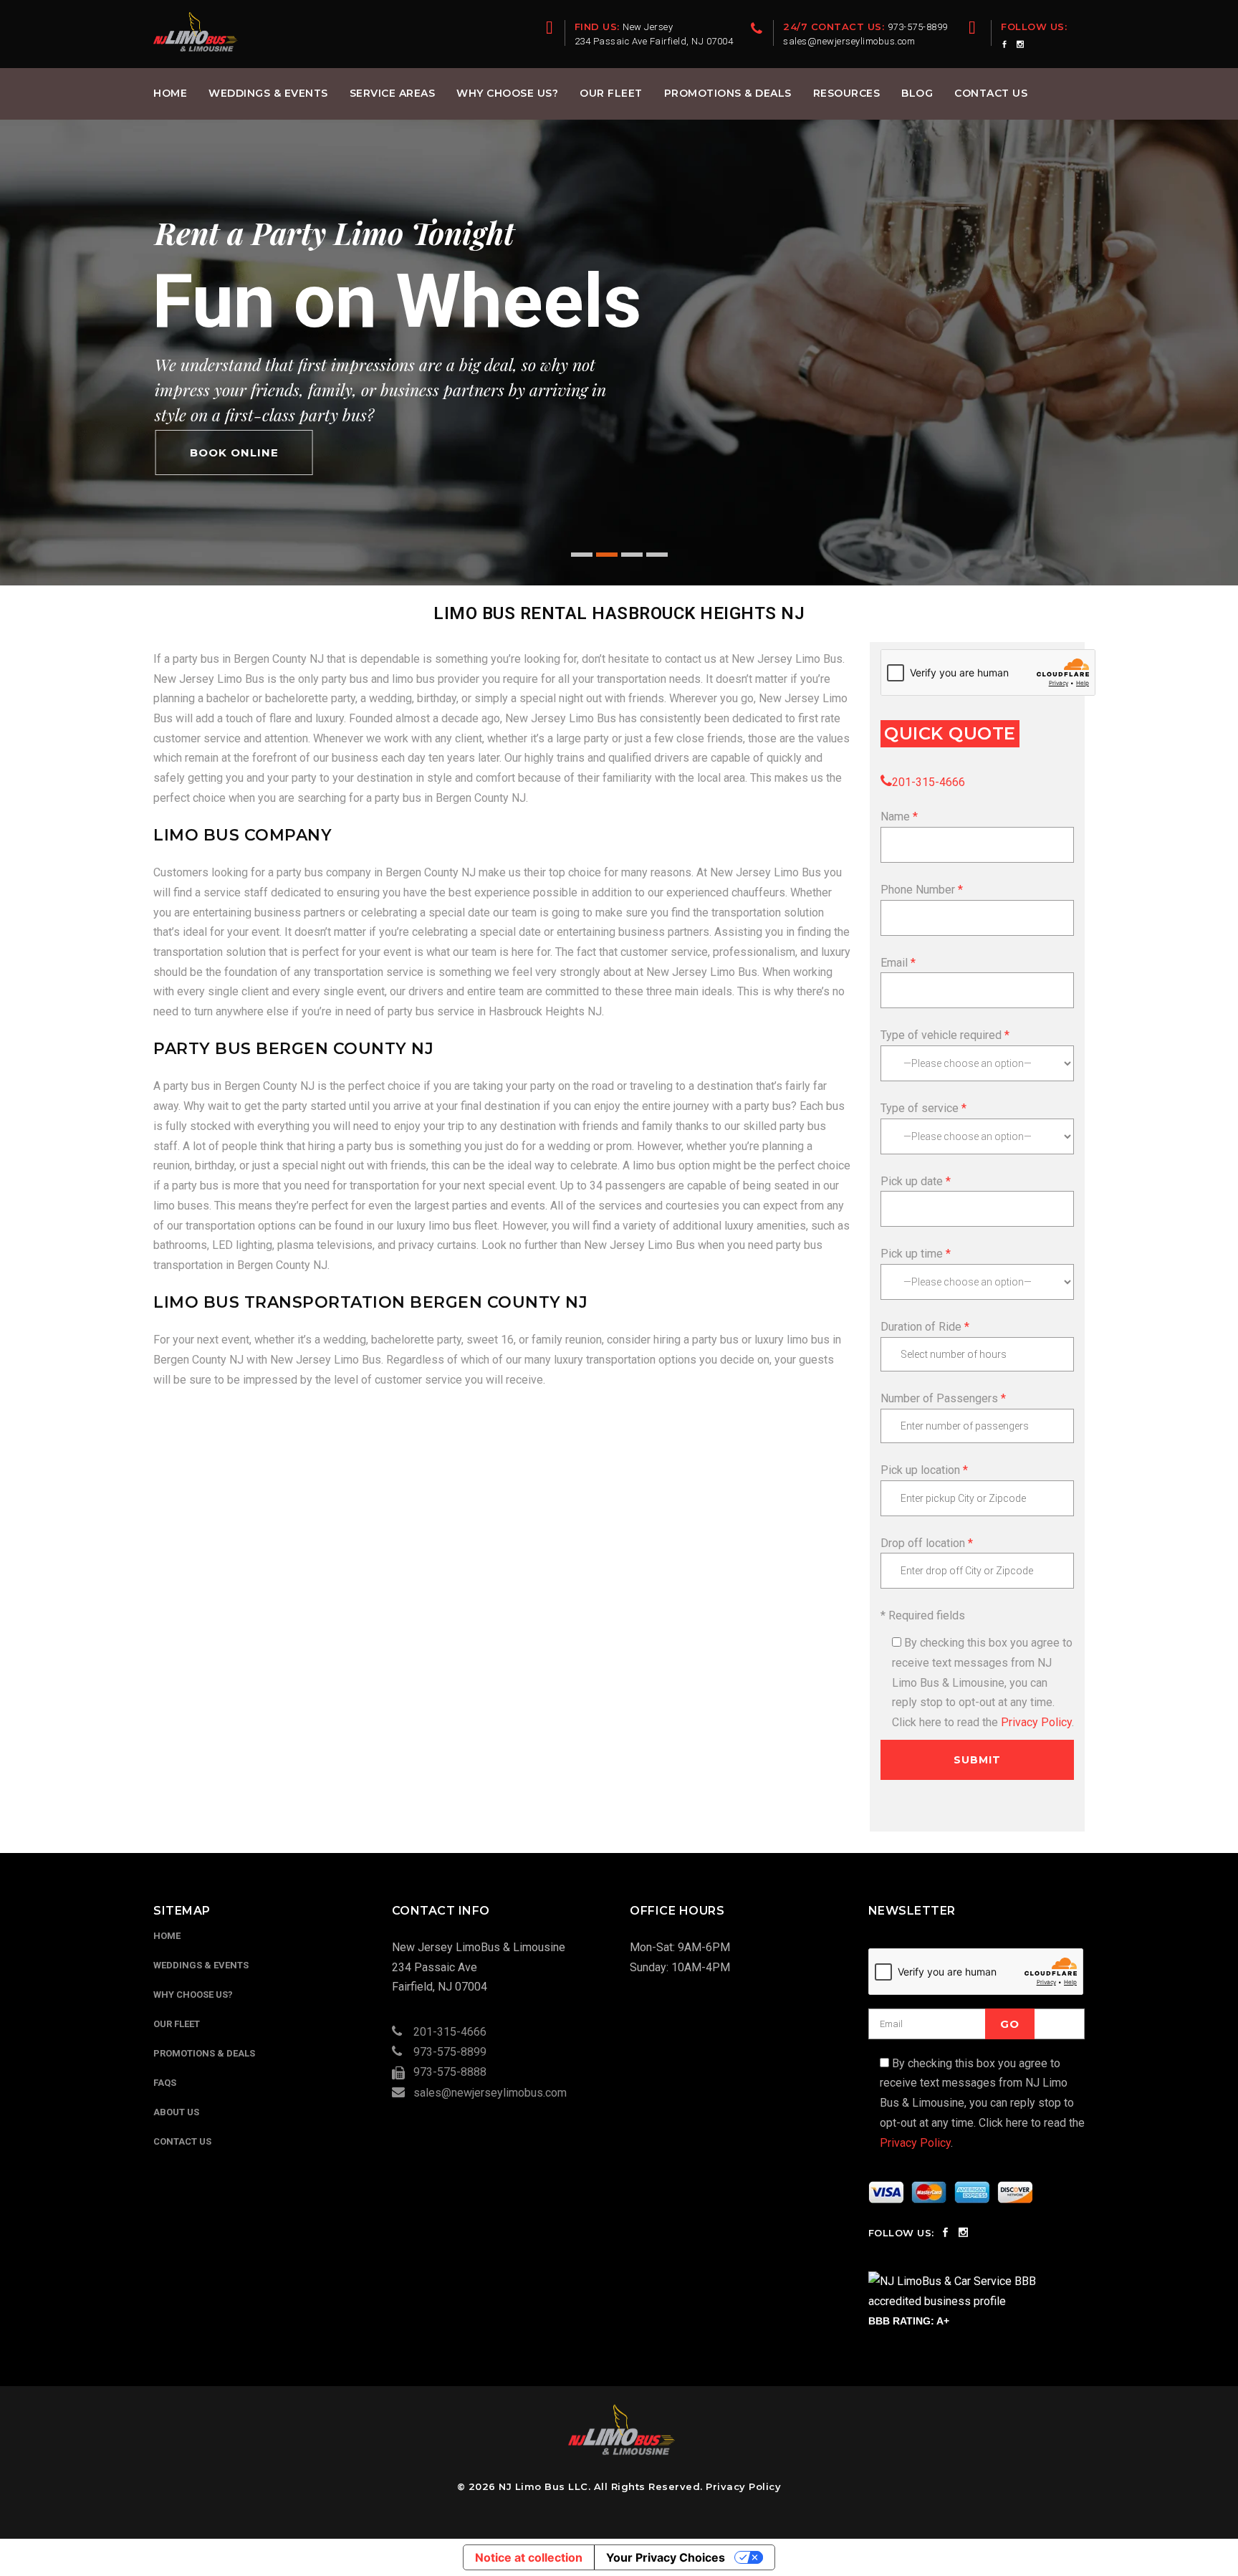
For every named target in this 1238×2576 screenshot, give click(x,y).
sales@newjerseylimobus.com (490, 2093)
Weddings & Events (201, 1965)
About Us (176, 2112)
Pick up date (912, 1181)
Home (167, 1936)
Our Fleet (177, 2024)
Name (897, 817)
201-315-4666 (929, 782)
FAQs (165, 2083)
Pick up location (920, 1470)
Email (894, 963)
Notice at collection (529, 2557)
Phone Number (919, 890)
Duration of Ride (921, 1327)
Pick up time (912, 1254)
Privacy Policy (1036, 1722)
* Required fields (923, 1615)
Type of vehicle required (942, 1035)
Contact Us (182, 2141)
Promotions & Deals (204, 2053)
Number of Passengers (939, 1398)
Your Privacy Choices (666, 2557)
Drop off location (923, 1543)
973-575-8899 (450, 2052)
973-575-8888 (450, 2072)
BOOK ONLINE (234, 453)
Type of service (921, 1108)
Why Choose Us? (193, 1995)
